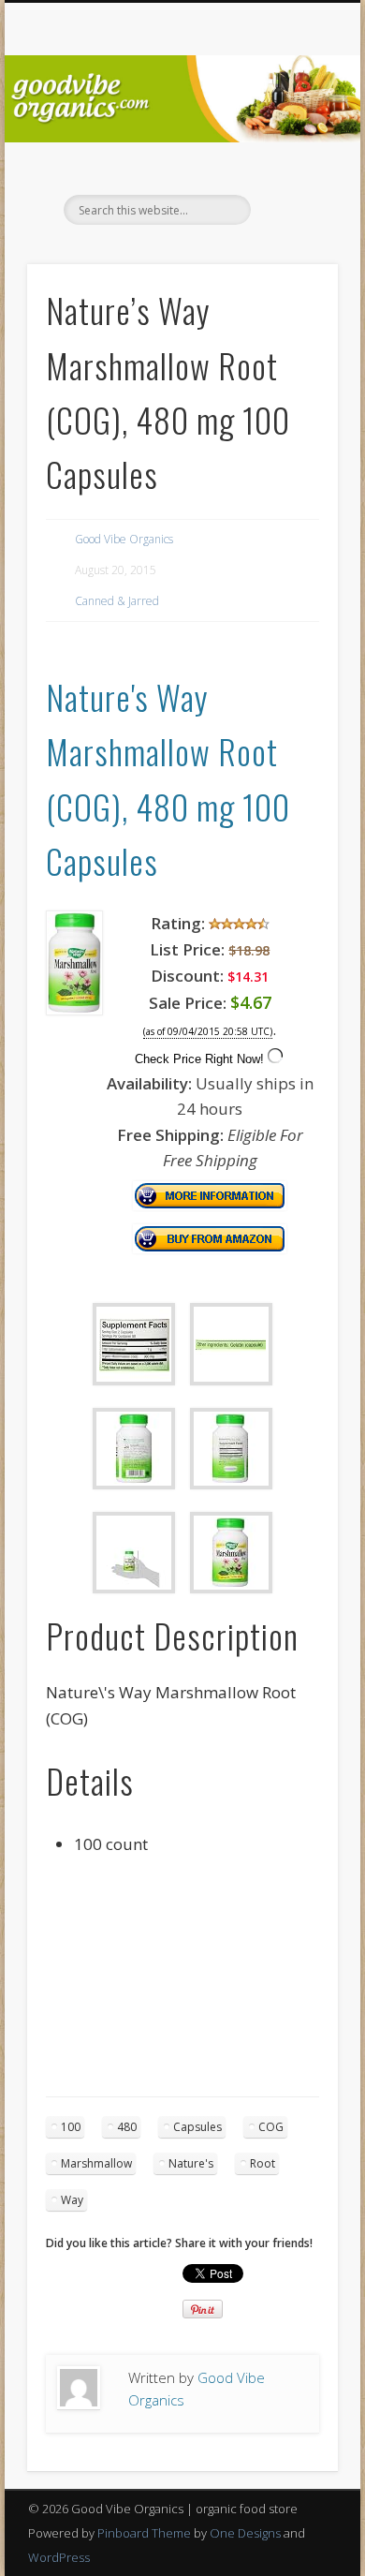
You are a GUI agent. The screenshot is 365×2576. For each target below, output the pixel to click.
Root (263, 2163)
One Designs (245, 2533)
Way (72, 2200)
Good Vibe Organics (124, 539)
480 (127, 2127)
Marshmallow (96, 2163)
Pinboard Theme (144, 2533)
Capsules (197, 2127)
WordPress (59, 2557)
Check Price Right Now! (199, 1059)
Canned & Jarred (117, 601)
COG (271, 2127)
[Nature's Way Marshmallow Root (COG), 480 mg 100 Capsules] (74, 1009)
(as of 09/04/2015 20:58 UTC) (208, 1032)
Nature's (191, 2163)
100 (71, 2127)
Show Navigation (292, 168)
